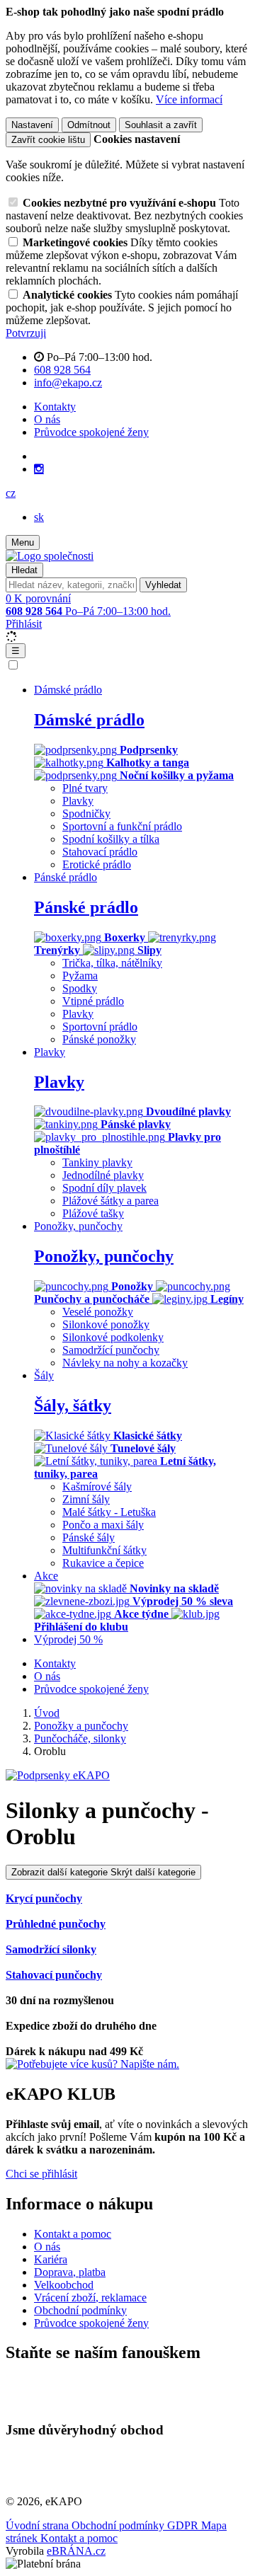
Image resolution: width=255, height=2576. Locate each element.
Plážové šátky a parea (110, 1201)
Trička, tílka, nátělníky (112, 963)
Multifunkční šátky (104, 1550)
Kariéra (51, 2259)
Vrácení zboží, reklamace (90, 2298)
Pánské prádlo (86, 907)
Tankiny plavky (97, 1162)
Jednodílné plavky (103, 1175)
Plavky (78, 801)
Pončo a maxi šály (103, 1525)
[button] (11, 493)
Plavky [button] (50, 1052)
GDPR (184, 2525)
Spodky (80, 988)
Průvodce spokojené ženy (91, 432)
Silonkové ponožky (106, 1324)
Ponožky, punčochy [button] (78, 1226)
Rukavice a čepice (103, 1563)
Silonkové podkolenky (113, 1337)
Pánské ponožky (99, 1039)
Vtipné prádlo (93, 1001)
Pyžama (80, 976)
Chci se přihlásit (41, 2174)
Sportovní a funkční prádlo (122, 826)
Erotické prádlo (97, 864)
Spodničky (86, 813)
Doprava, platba (70, 2272)
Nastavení (32, 125)
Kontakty (55, 407)
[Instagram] (39, 469)
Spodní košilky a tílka (111, 839)
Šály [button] (44, 1375)
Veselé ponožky (98, 1312)
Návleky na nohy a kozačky (125, 1363)
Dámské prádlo (89, 720)
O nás (47, 419)
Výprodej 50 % (68, 1639)
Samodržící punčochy (111, 1350)
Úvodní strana (39, 2525)
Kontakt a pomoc (73, 2234)
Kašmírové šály (97, 1487)
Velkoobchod (64, 2285)
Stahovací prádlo (100, 852)
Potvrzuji (26, 333)
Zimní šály (86, 1499)
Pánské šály (89, 1537)
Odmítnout (89, 125)
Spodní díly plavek (104, 1188)
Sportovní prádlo (100, 1027)
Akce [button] (46, 1576)
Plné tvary (85, 788)
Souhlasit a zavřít (161, 125)
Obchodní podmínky (80, 2310)
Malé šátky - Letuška (109, 1512)
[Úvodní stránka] (50, 556)
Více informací (189, 99)
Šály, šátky (73, 1405)
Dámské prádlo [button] (68, 690)
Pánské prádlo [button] (66, 877)
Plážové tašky (93, 1213)
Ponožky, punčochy (104, 1256)
